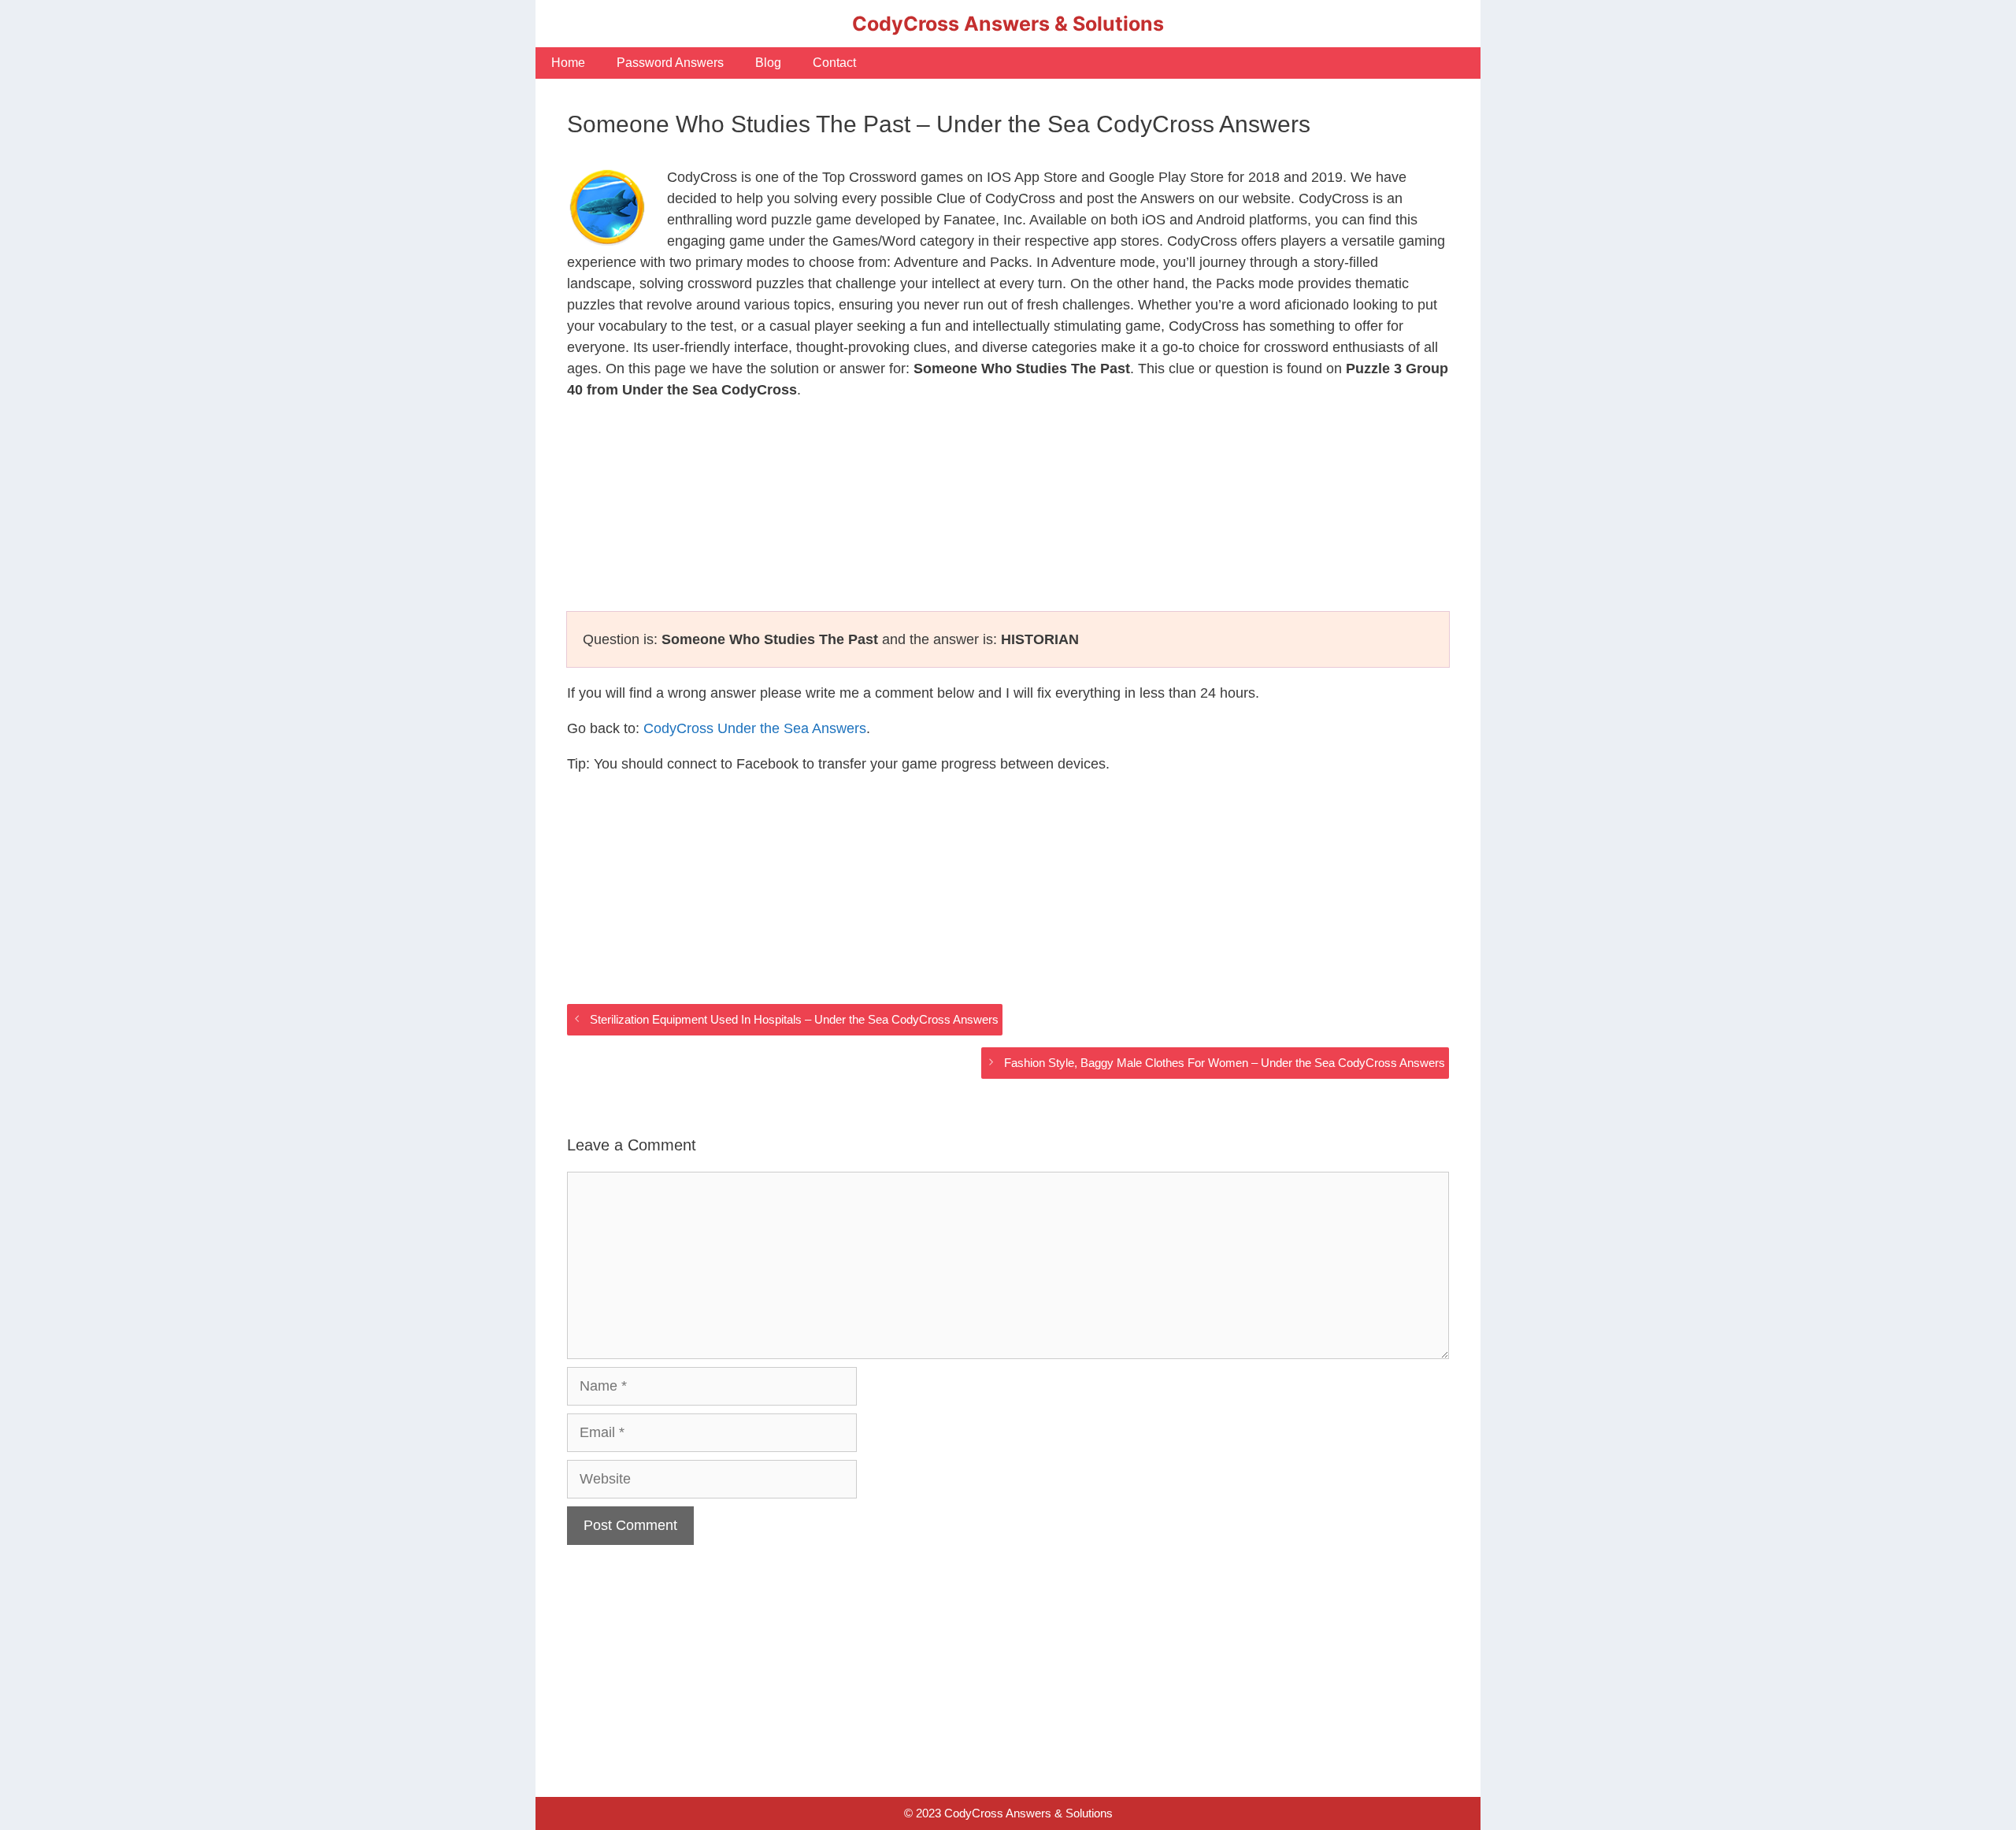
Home (568, 63)
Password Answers (670, 63)
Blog (768, 63)
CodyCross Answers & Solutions (1008, 24)
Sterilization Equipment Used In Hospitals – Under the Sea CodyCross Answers (794, 1019)
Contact (834, 63)
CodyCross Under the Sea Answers (755, 728)
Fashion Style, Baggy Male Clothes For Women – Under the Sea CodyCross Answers (1225, 1063)
